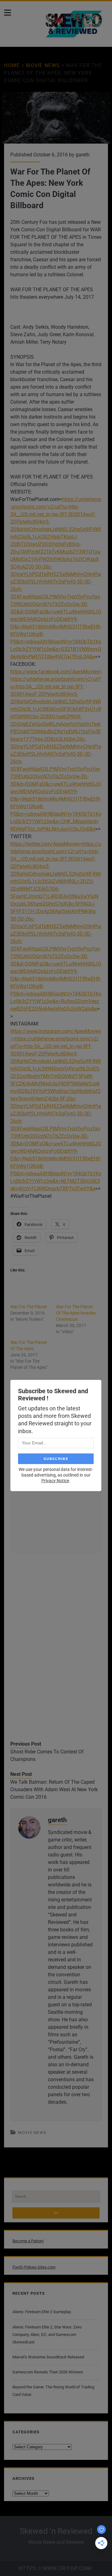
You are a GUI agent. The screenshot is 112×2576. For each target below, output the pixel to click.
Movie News (43, 65)
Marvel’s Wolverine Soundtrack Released (48, 2357)
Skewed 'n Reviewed (56, 2531)
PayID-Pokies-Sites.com (34, 2267)
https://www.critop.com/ (56, 2568)
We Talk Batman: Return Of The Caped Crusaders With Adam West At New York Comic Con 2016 (54, 1789)
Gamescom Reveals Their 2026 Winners (48, 2372)
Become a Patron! (28, 2241)
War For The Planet (29, 1307)
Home (12, 65)
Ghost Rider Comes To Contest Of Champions (47, 1755)
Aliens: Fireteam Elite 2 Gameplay (42, 2312)
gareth (83, 155)
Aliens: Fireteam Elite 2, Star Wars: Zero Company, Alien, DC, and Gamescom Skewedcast (47, 2335)
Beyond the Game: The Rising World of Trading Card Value (53, 2391)
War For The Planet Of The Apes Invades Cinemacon (76, 1313)
